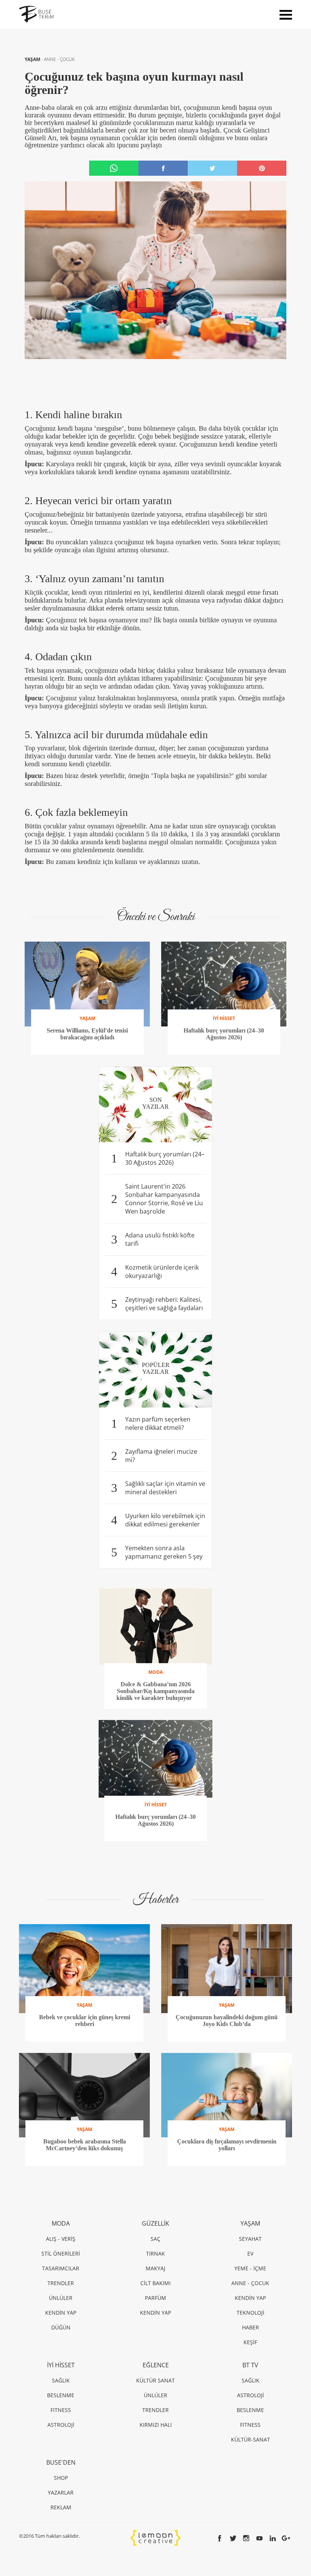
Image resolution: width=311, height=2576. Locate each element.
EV (250, 2253)
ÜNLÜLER (61, 2298)
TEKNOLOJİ (251, 2313)
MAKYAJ (155, 2268)
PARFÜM (155, 2298)
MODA (61, 2223)
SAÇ (155, 2239)
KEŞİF (250, 2342)
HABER (251, 2327)
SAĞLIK (61, 2380)
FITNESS (61, 2410)
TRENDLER (61, 2283)
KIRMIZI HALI (156, 2425)
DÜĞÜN (61, 2327)
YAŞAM (33, 59)
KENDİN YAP (61, 2313)
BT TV (250, 2365)
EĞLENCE (156, 2365)
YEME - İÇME (250, 2268)
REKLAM (61, 2507)
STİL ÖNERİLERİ (61, 2253)
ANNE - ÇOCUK (59, 59)
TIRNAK (155, 2253)
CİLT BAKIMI (155, 2283)
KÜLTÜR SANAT (155, 2380)
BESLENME (61, 2395)
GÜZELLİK (155, 2223)
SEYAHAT (250, 2239)
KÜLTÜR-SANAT (251, 2439)
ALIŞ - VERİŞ (61, 2239)
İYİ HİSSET (61, 2365)
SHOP (61, 2478)
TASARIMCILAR (61, 2268)
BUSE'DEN (61, 2462)
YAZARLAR (61, 2492)
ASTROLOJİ (61, 2425)
